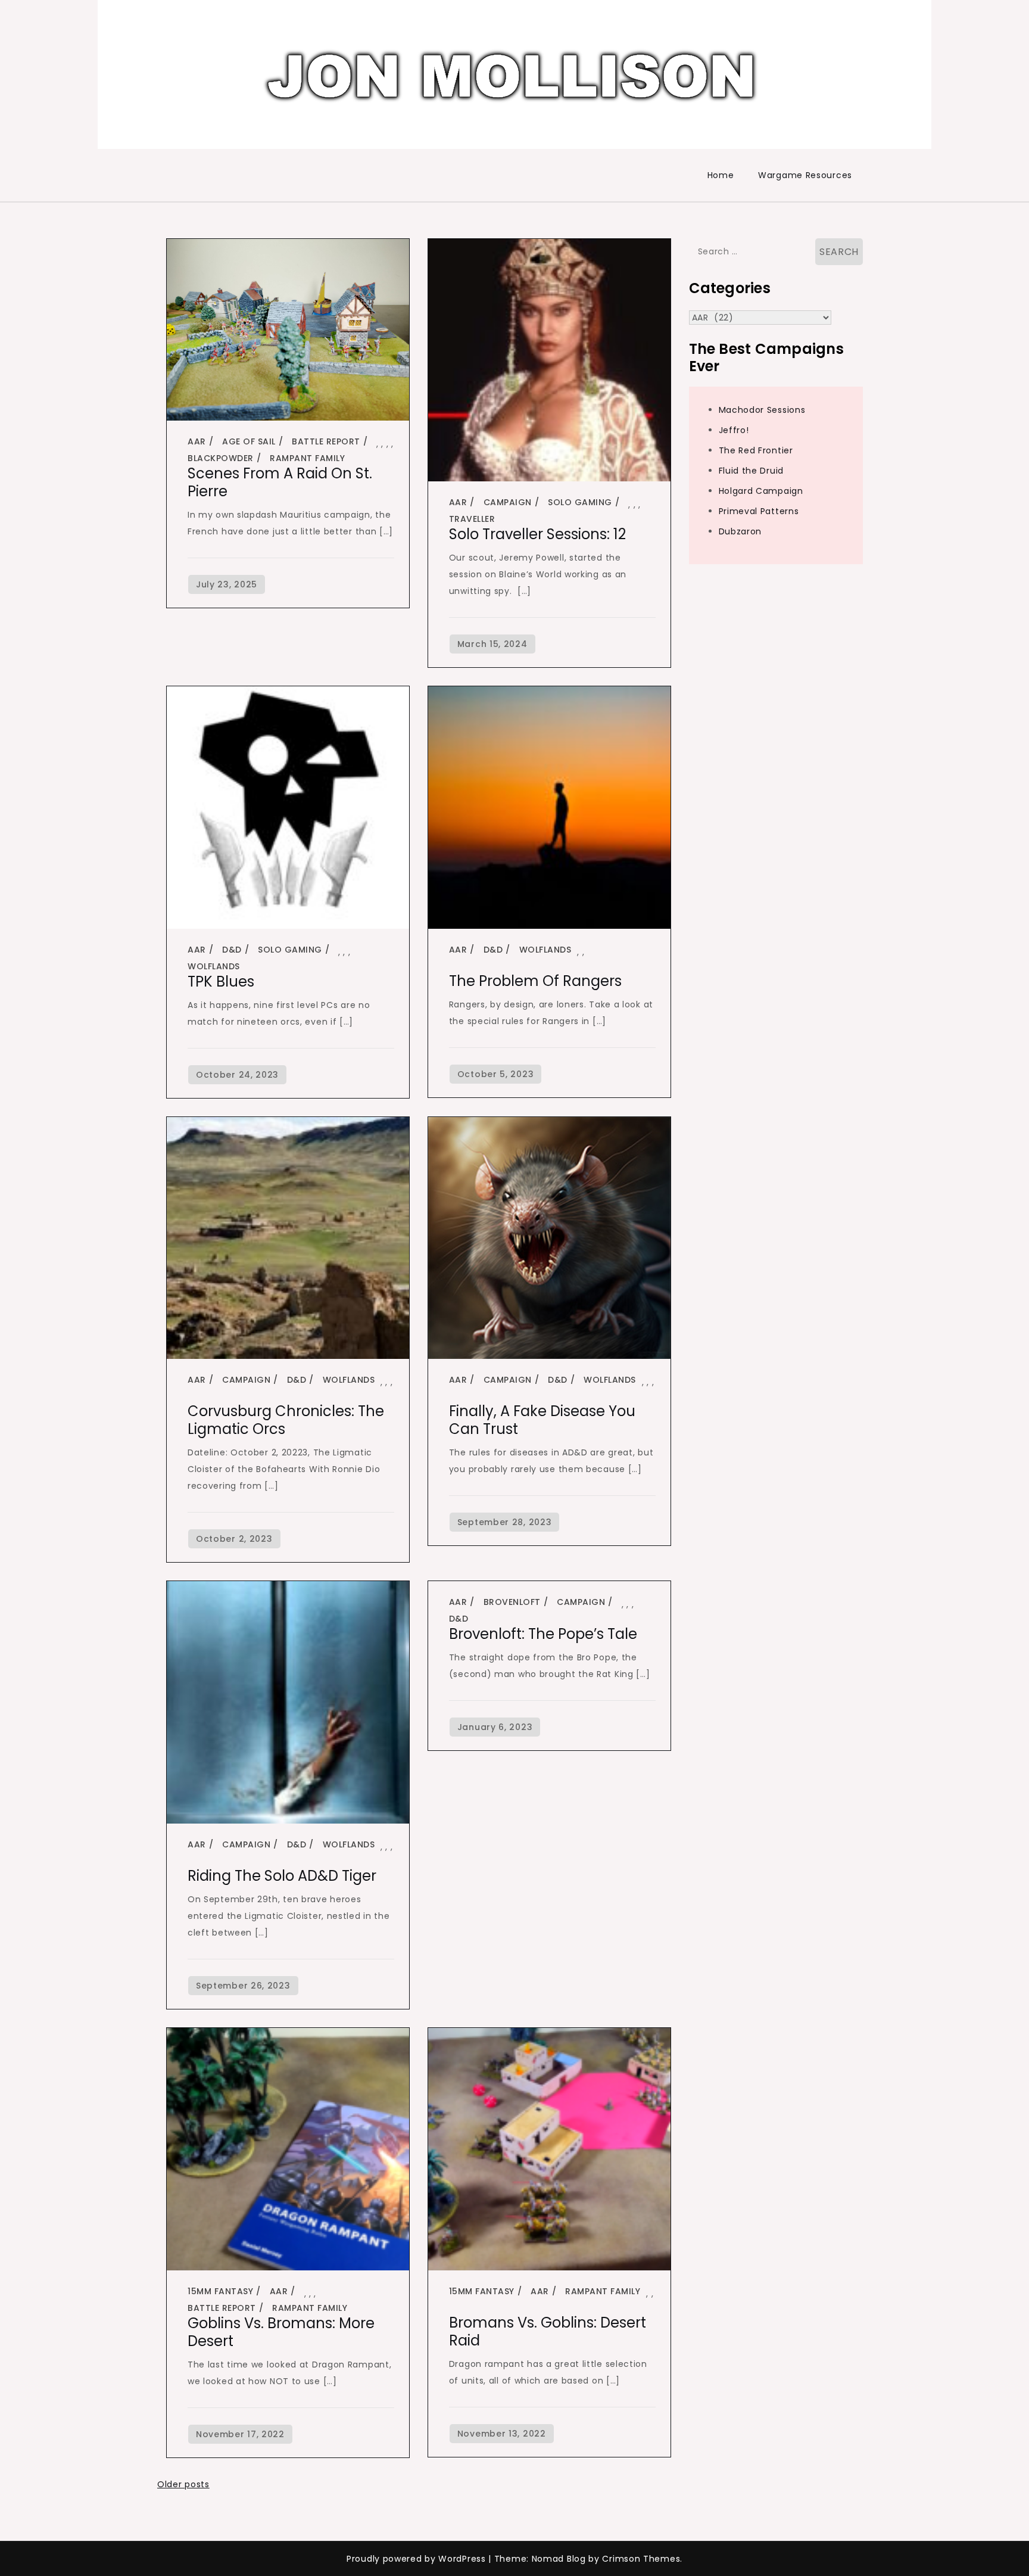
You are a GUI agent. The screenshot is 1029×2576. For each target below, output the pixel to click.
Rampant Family (307, 458)
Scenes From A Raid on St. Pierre (280, 482)
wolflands (214, 966)
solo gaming (580, 502)
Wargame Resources (805, 175)
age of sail (249, 441)
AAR (197, 441)
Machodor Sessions (762, 410)
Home (721, 175)
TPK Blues (221, 981)
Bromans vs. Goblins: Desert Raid (548, 2331)
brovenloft (512, 1602)
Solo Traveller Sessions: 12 (537, 534)
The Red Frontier (756, 450)
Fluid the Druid (752, 471)
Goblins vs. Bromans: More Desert (281, 2332)
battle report (326, 441)
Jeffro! (734, 430)
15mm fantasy (220, 2291)
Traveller (472, 519)
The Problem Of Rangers (535, 981)
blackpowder (221, 458)
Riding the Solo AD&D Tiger (282, 1876)
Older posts (183, 2484)
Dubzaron (740, 531)
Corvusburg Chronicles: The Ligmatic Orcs (286, 1420)
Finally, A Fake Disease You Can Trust (542, 1420)
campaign (508, 502)
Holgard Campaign (761, 491)
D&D (232, 950)
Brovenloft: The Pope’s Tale (543, 1634)
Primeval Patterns (759, 511)
